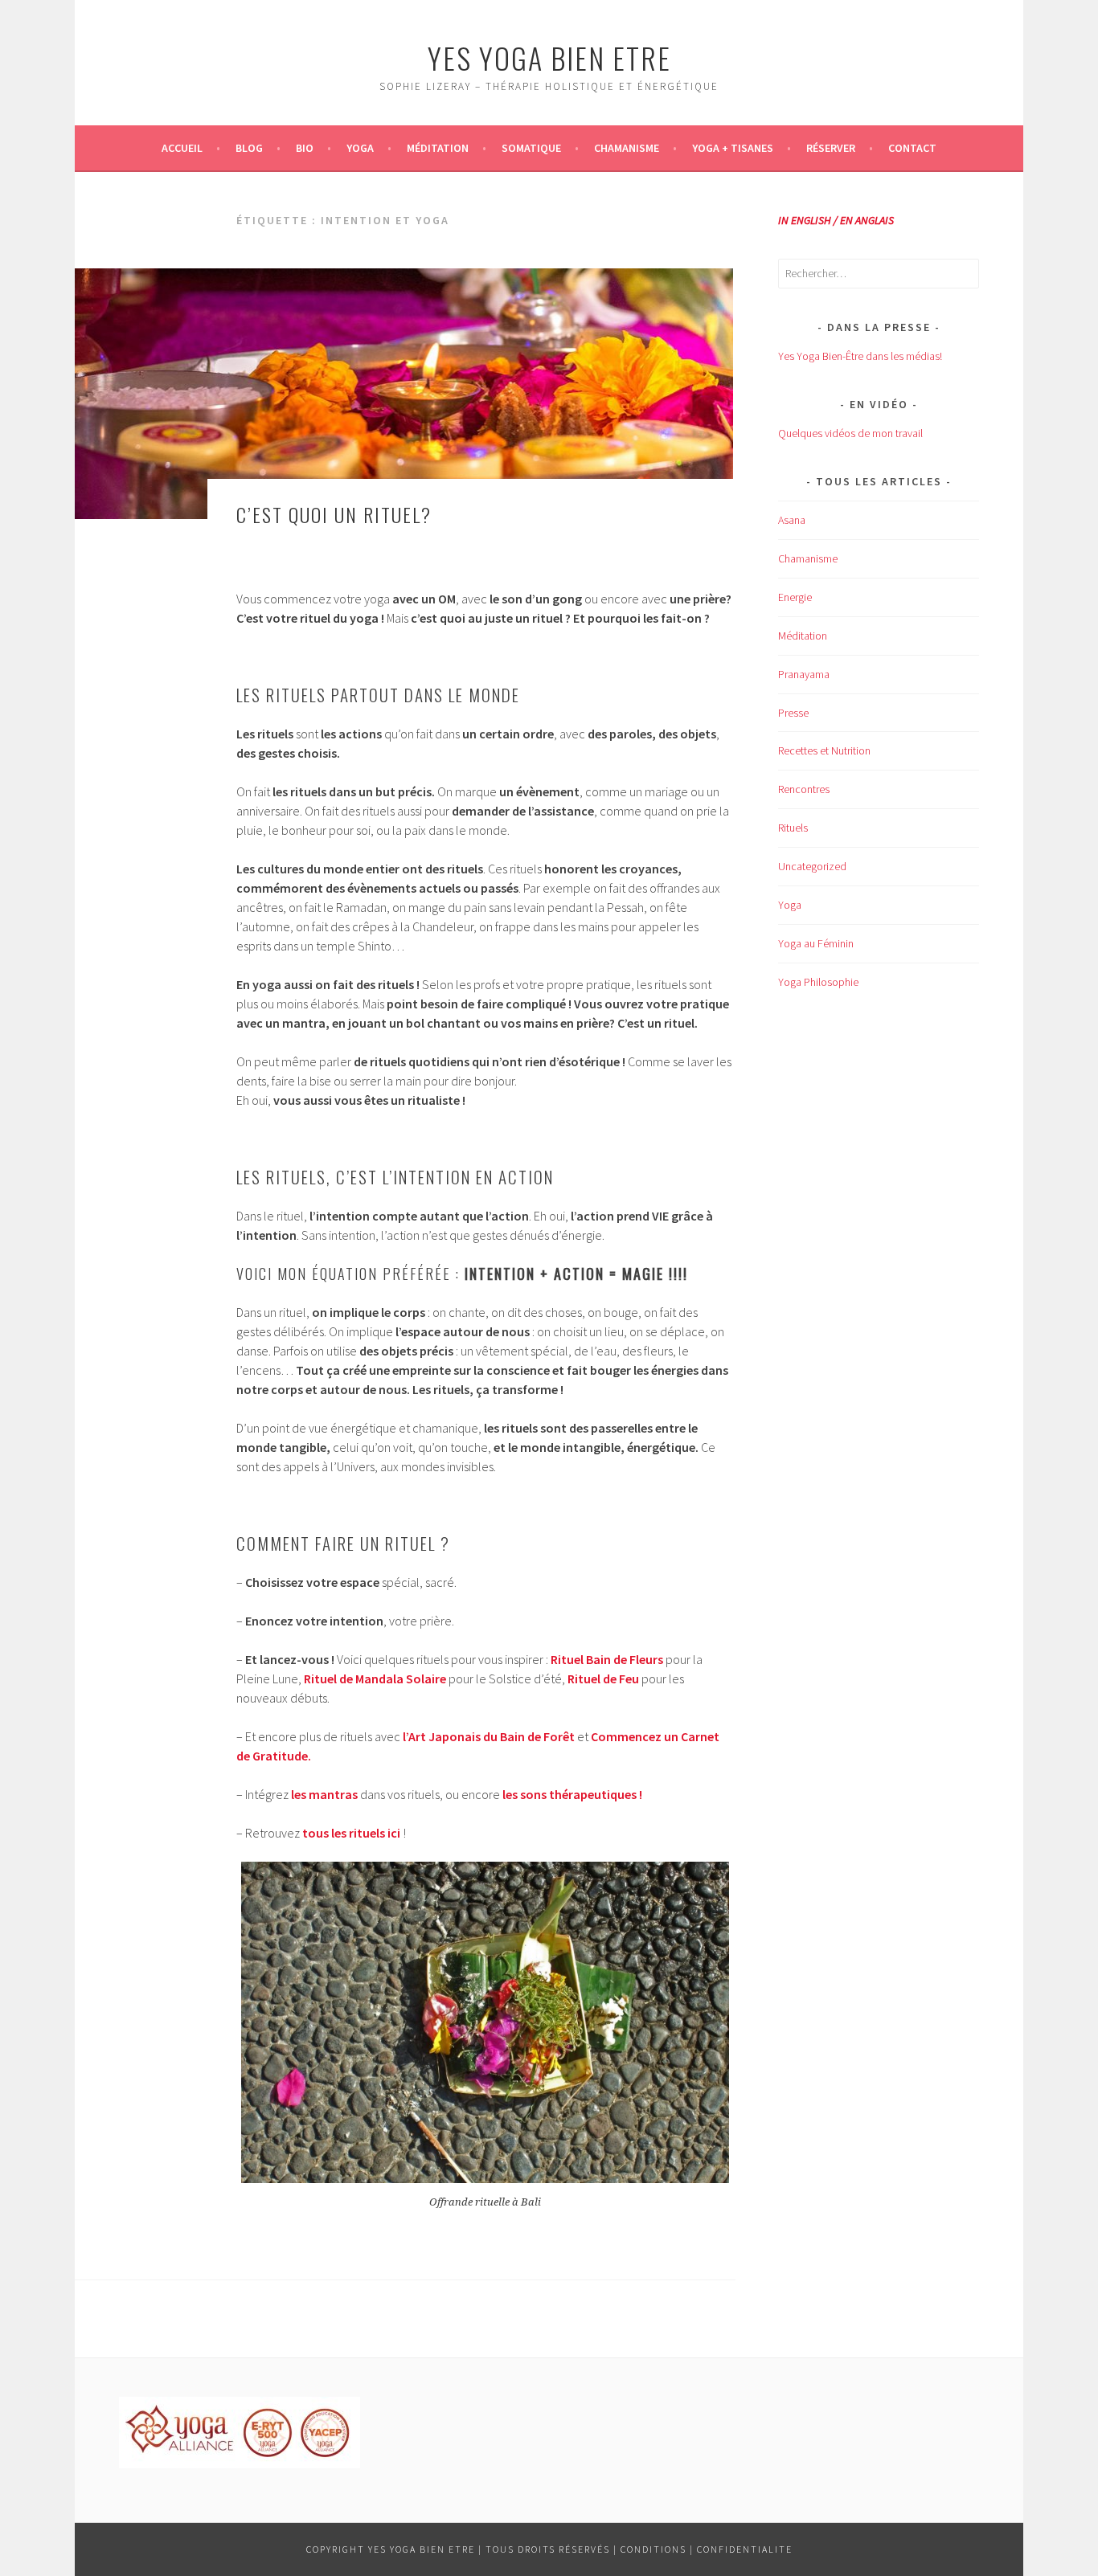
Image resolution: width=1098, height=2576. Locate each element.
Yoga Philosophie (818, 982)
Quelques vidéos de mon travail (850, 433)
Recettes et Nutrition (824, 750)
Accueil (182, 148)
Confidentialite (745, 2549)
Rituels (793, 828)
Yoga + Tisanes (733, 148)
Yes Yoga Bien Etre (549, 57)
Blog (249, 148)
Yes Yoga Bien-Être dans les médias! (860, 356)
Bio (305, 148)
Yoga (360, 148)
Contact (912, 148)
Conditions (653, 2549)
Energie (795, 597)
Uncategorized (812, 866)
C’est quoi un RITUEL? (334, 514)
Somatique (531, 148)
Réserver (831, 148)
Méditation (438, 148)
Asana (792, 520)
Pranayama (804, 674)
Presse (793, 713)
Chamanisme (627, 148)
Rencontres (804, 789)
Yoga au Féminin (816, 943)
